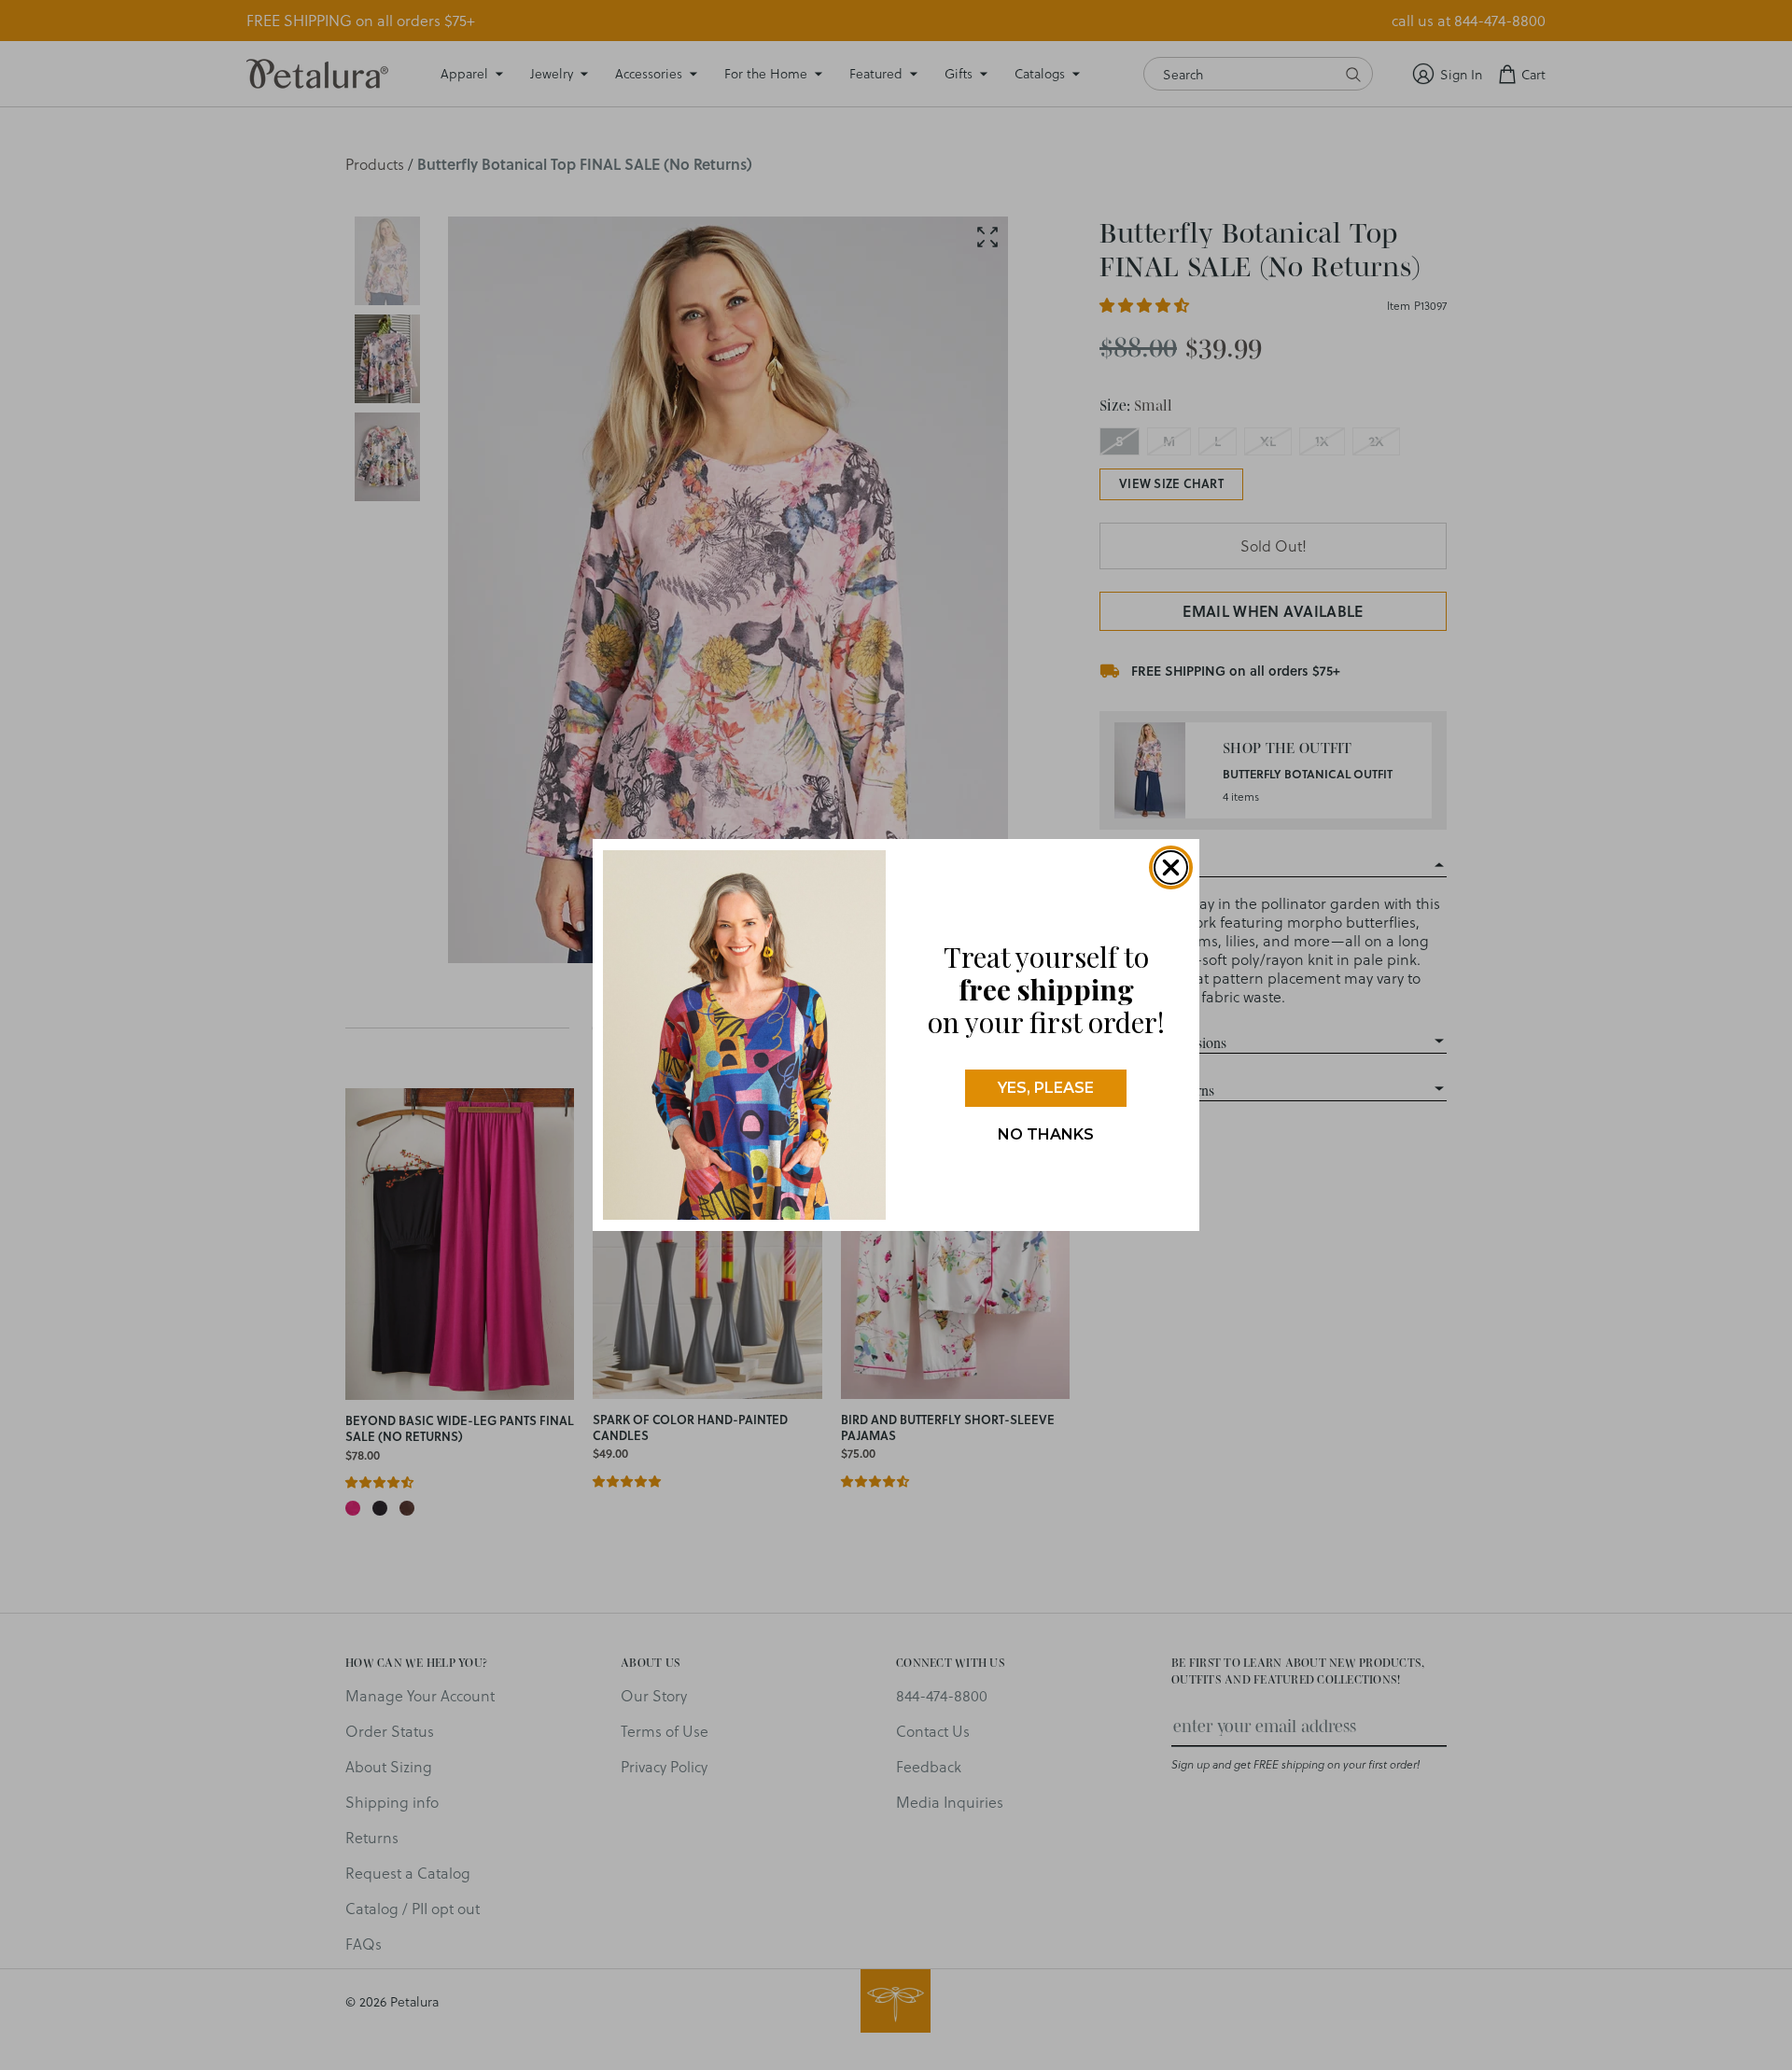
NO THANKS (1046, 1134)
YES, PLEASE (1046, 1088)
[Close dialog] (1171, 867)
